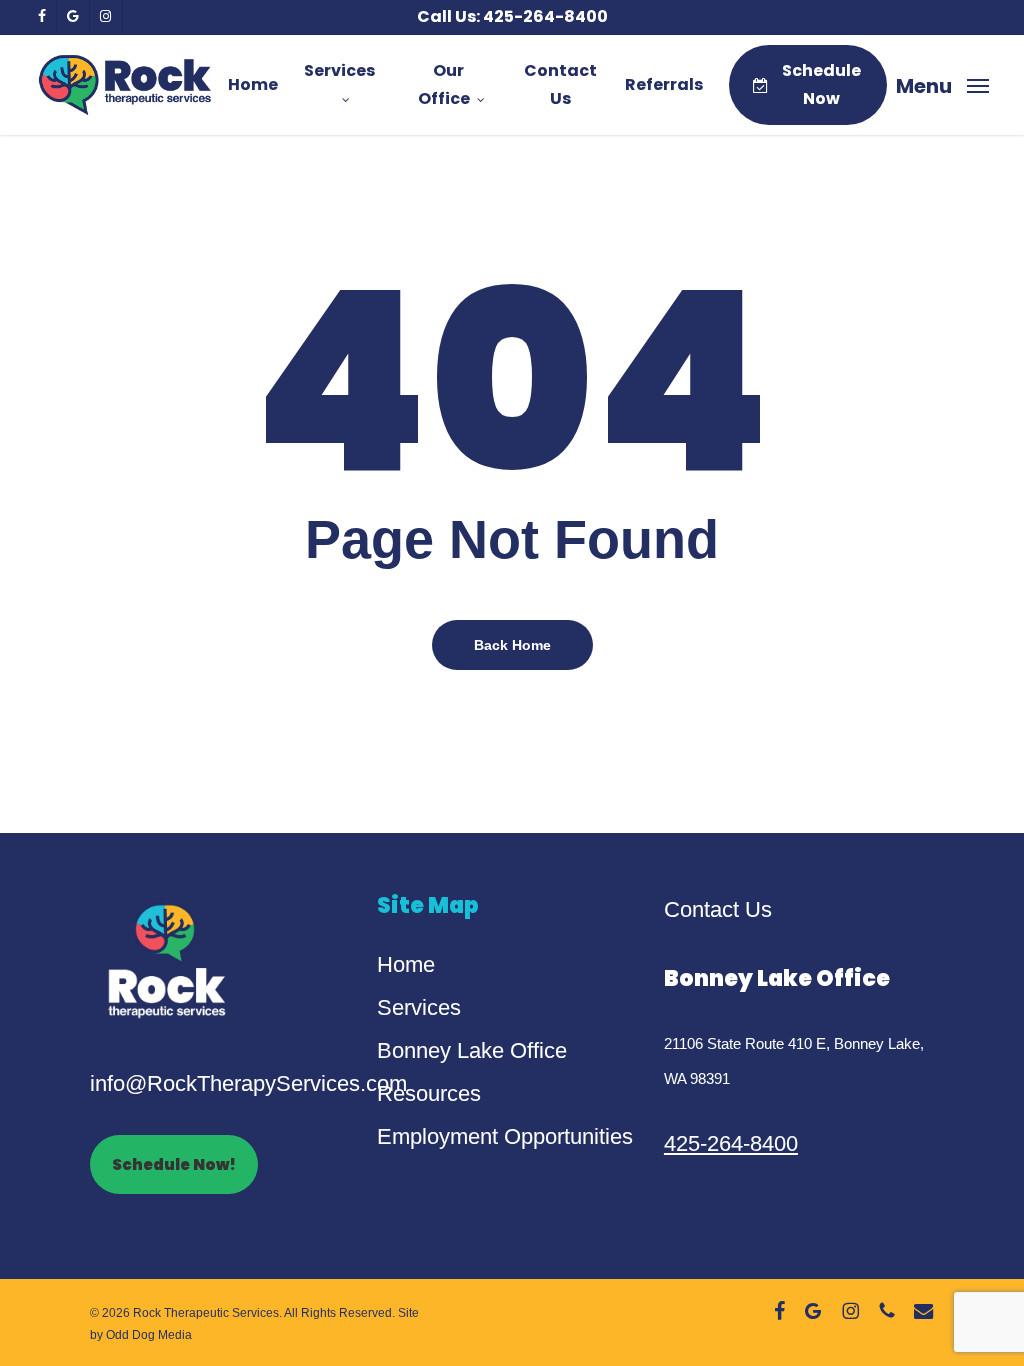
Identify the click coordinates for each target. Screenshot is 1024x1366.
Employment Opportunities (505, 1136)
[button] (942, 85)
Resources (429, 1093)
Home (406, 964)
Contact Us (718, 909)
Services (419, 1007)
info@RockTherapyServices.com (248, 1083)
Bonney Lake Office (472, 1050)
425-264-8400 (731, 1143)
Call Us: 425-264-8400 (512, 16)
